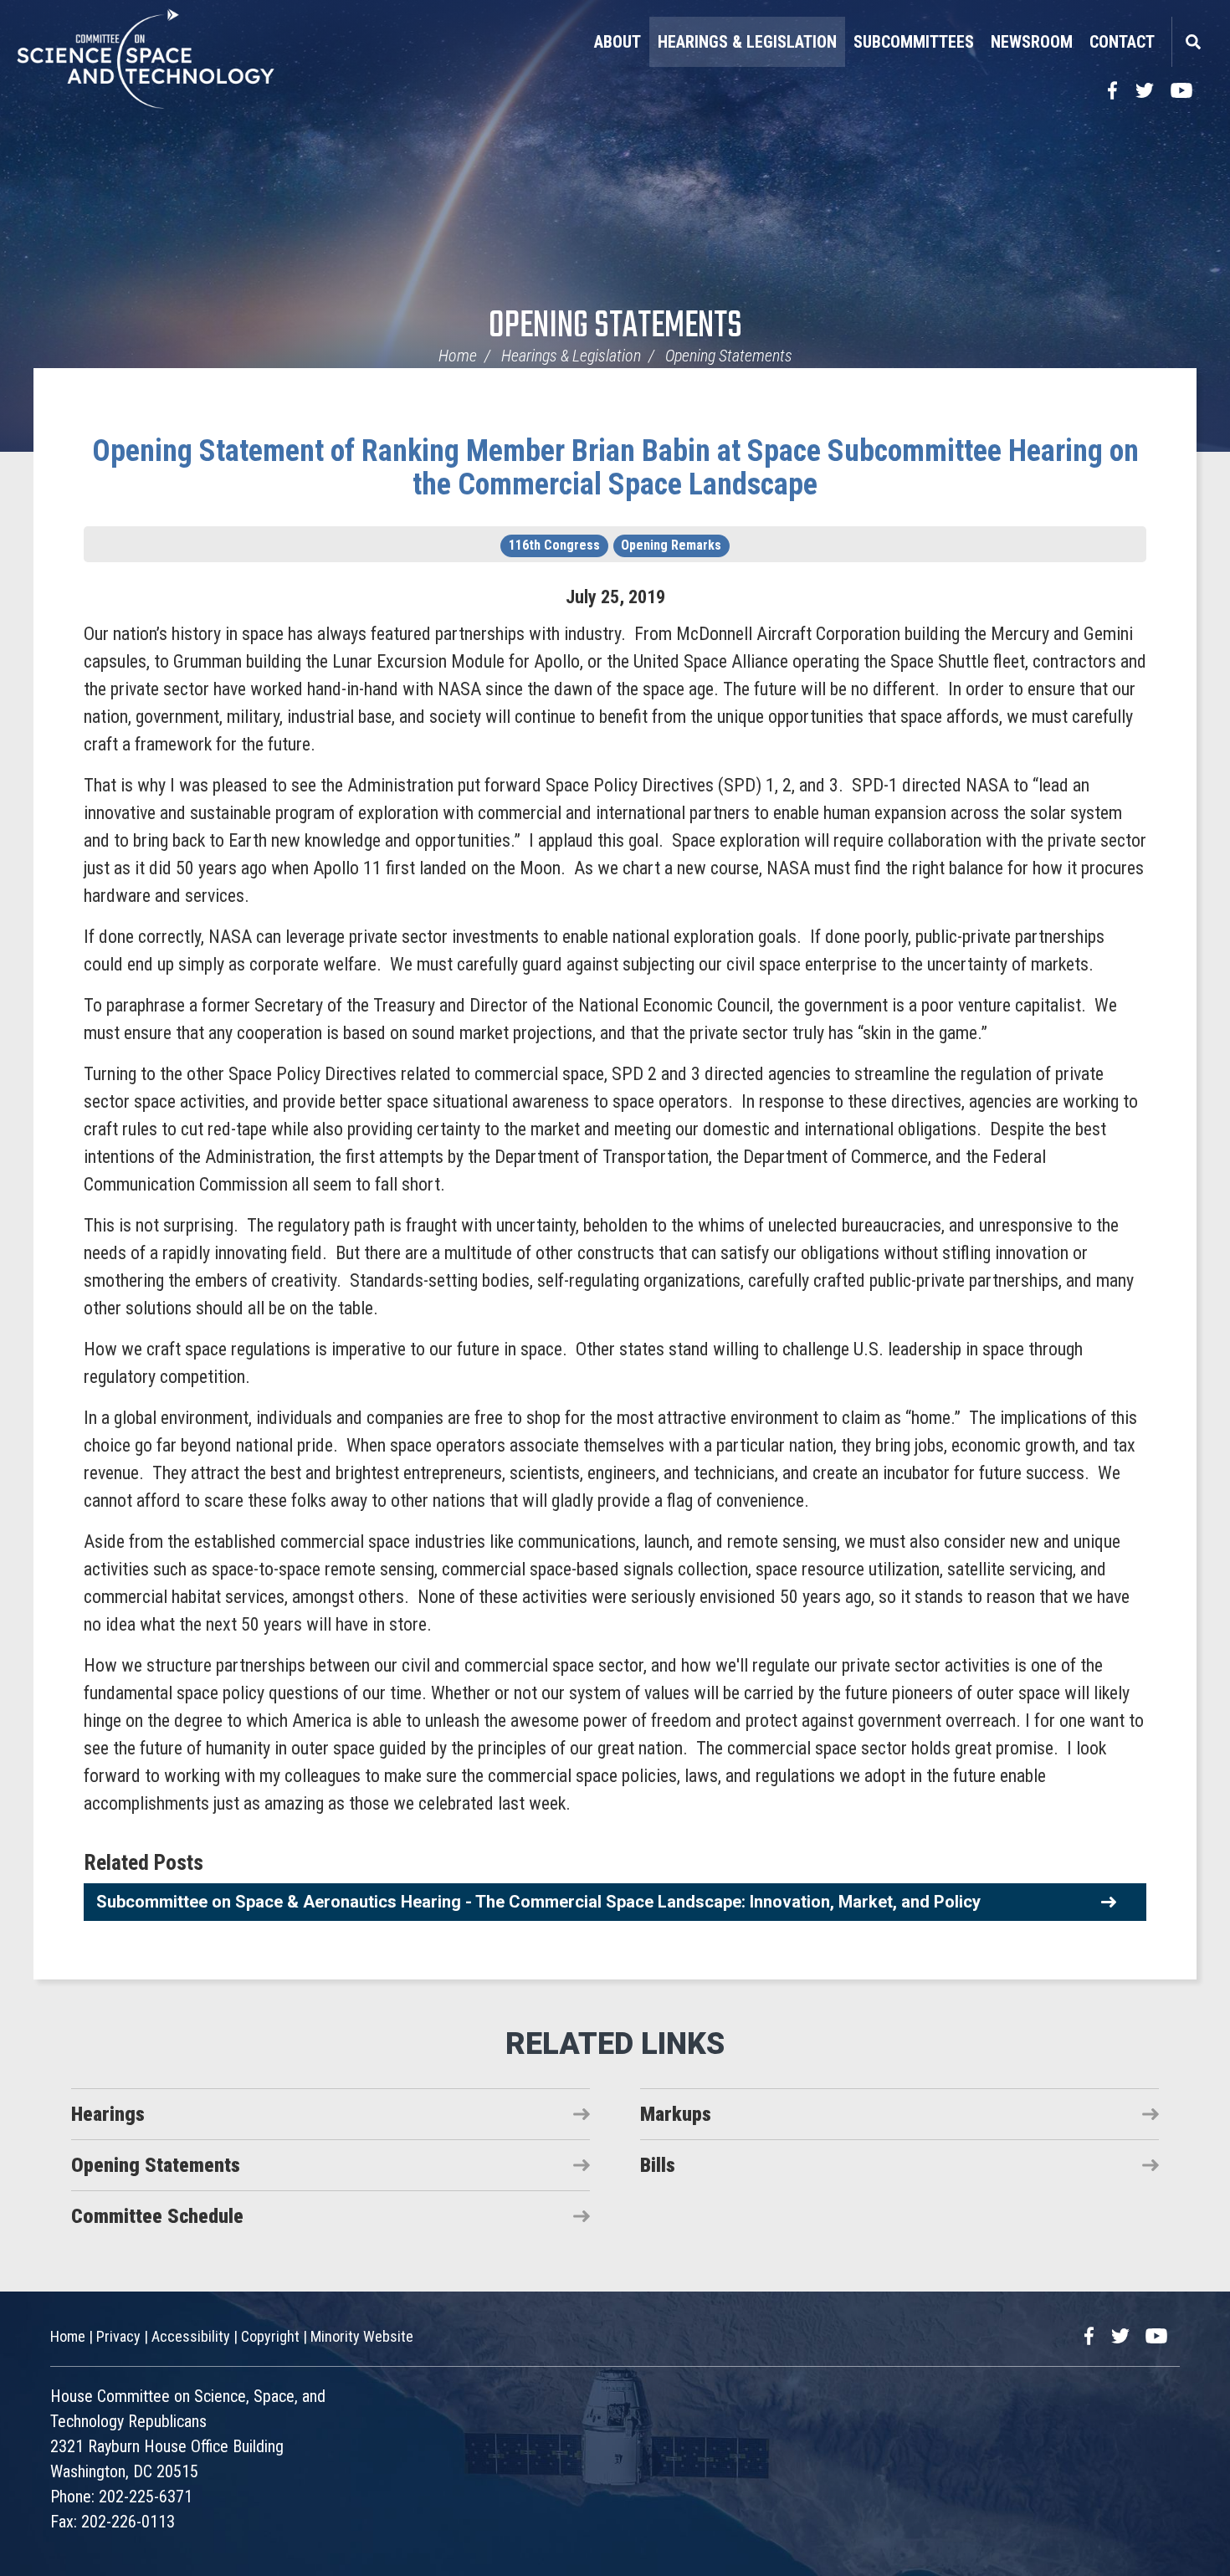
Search (1192, 42)
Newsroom (1032, 42)
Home (458, 356)
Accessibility (191, 2336)
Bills (658, 2165)
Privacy (118, 2336)
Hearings (108, 2114)
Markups (676, 2114)
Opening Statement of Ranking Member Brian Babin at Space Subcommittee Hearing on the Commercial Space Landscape (615, 468)
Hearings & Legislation (747, 42)
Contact (1122, 42)
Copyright (270, 2336)
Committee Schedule (157, 2216)
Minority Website (362, 2336)
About (618, 42)
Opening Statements (615, 327)
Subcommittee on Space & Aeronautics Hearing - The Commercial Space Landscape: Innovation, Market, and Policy (538, 1902)
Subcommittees (914, 42)
